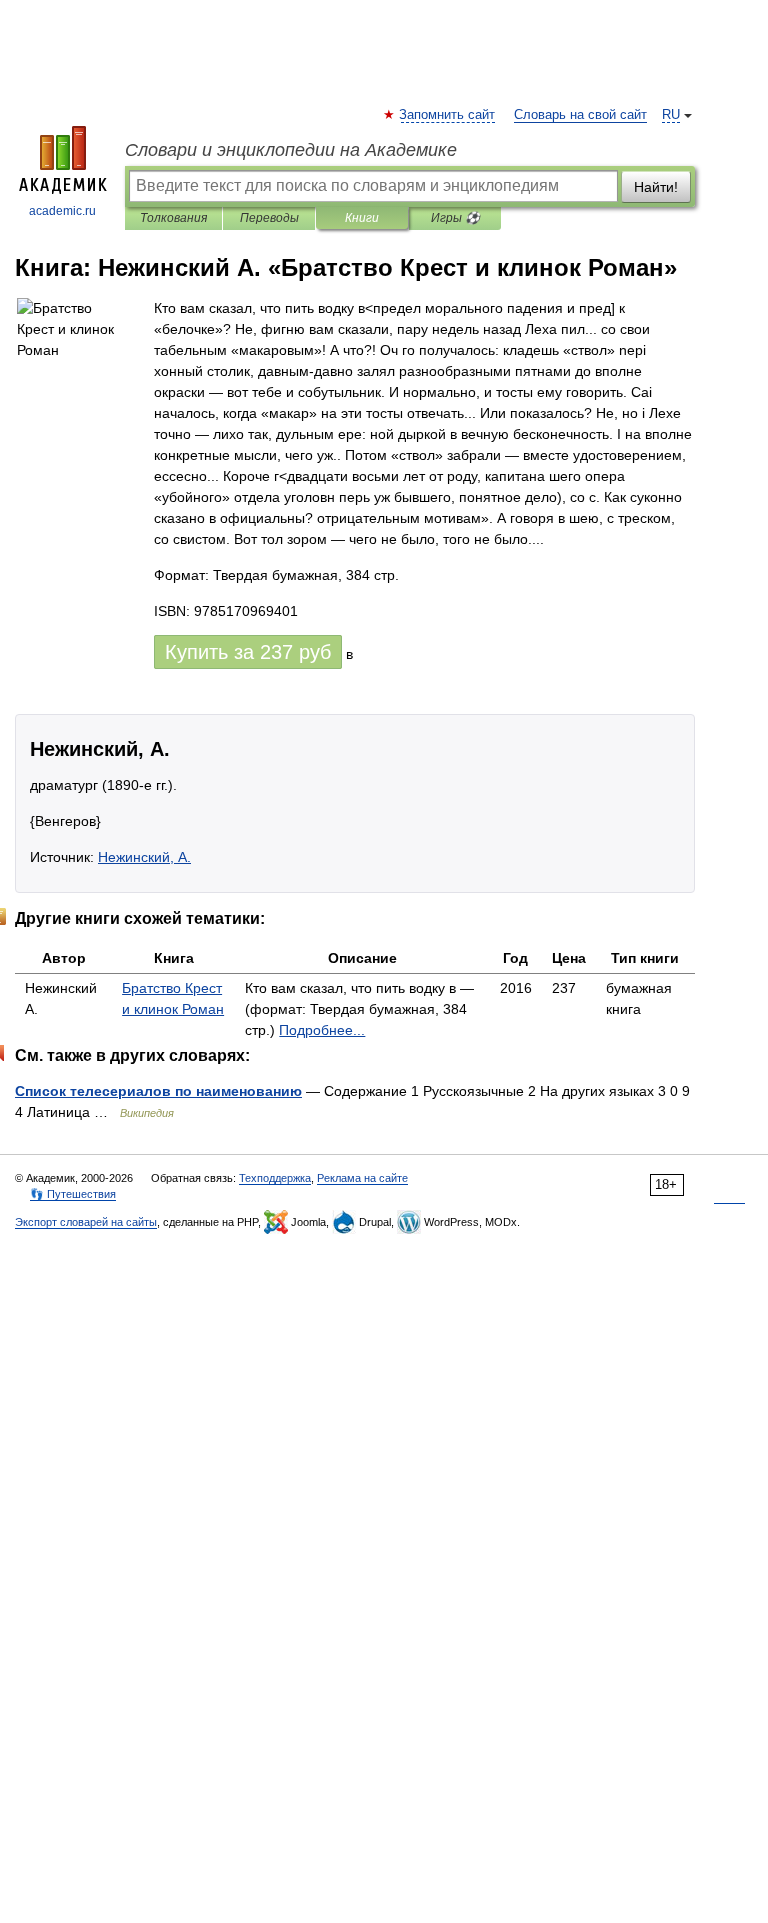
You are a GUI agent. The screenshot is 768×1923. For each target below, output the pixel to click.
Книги (362, 218)
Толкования (173, 218)
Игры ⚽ (455, 218)
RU (671, 115)
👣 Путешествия (73, 1194)
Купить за (248, 652)
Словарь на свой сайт (580, 115)
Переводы (269, 218)
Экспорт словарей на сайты (86, 1222)
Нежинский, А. (144, 857)
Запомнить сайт (448, 115)
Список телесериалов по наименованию (158, 1091)
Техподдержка (275, 1178)
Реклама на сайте (362, 1178)
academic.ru (62, 211)
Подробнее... (322, 1030)
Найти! (656, 187)
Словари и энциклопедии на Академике (291, 150)
